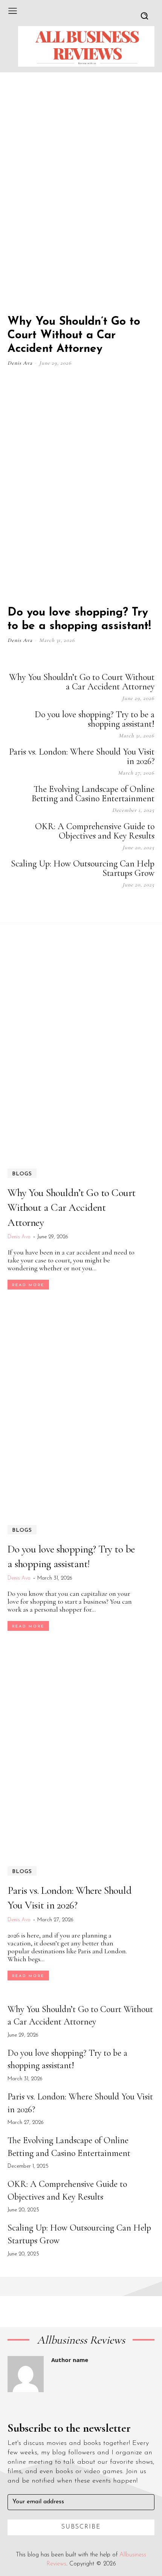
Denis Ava (20, 363)
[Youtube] (151, 906)
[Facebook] (75, 906)
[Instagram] (94, 906)
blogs (22, 1174)
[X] (132, 906)
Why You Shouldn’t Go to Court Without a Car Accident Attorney (74, 335)
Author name (70, 2360)
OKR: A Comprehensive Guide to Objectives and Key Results (95, 831)
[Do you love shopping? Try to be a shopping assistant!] (81, 488)
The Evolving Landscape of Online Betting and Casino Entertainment (93, 794)
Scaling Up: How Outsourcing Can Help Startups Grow (83, 868)
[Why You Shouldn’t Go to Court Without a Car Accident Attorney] (81, 198)
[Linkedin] (113, 906)
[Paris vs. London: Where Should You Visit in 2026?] (81, 1749)
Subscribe (81, 2527)
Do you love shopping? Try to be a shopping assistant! (95, 719)
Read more (28, 1285)
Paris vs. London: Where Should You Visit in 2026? (82, 756)
